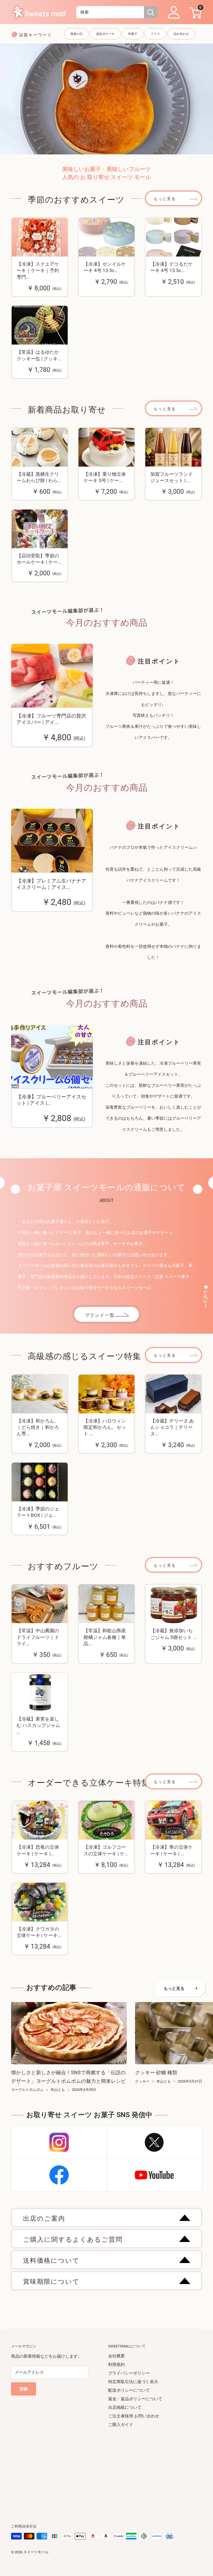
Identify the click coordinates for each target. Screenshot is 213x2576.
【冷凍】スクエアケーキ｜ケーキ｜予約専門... (38, 271)
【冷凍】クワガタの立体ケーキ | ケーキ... (39, 1932)
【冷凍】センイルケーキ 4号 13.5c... (105, 267)
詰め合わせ (181, 34)
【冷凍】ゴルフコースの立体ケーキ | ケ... (106, 1850)
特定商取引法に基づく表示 (133, 2382)
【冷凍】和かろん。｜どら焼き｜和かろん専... (38, 1427)
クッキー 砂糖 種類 (156, 2072)
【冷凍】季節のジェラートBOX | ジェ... (38, 1512)
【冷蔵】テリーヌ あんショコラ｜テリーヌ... (172, 1427)
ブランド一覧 (100, 1315)
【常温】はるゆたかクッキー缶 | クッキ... (39, 355)
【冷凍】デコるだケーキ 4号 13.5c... (172, 267)
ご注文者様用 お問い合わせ (134, 2416)
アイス (155, 34)
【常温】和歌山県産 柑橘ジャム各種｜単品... (105, 1637)
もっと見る (165, 199)
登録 (24, 2389)
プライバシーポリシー (129, 2373)
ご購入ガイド (121, 2425)
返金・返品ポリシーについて (135, 2399)
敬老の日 (77, 34)
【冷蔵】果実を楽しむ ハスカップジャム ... (38, 1726)
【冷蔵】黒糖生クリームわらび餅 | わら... (39, 477)
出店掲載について (125, 2407)
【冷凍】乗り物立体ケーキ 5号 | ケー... (105, 477)
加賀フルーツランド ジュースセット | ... (172, 477)
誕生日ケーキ (105, 34)
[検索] (151, 12)
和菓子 (133, 34)
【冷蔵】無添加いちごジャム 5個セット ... (173, 1634)
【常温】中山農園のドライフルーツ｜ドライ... (38, 1637)
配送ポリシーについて (129, 2390)
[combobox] (110, 12)
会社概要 (116, 2356)
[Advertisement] (106, 2468)
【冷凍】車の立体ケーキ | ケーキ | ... (172, 1850)
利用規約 (116, 2365)
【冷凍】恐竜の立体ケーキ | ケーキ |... (38, 1850)
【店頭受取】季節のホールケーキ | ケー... (39, 559)
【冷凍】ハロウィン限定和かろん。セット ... (105, 1427)
